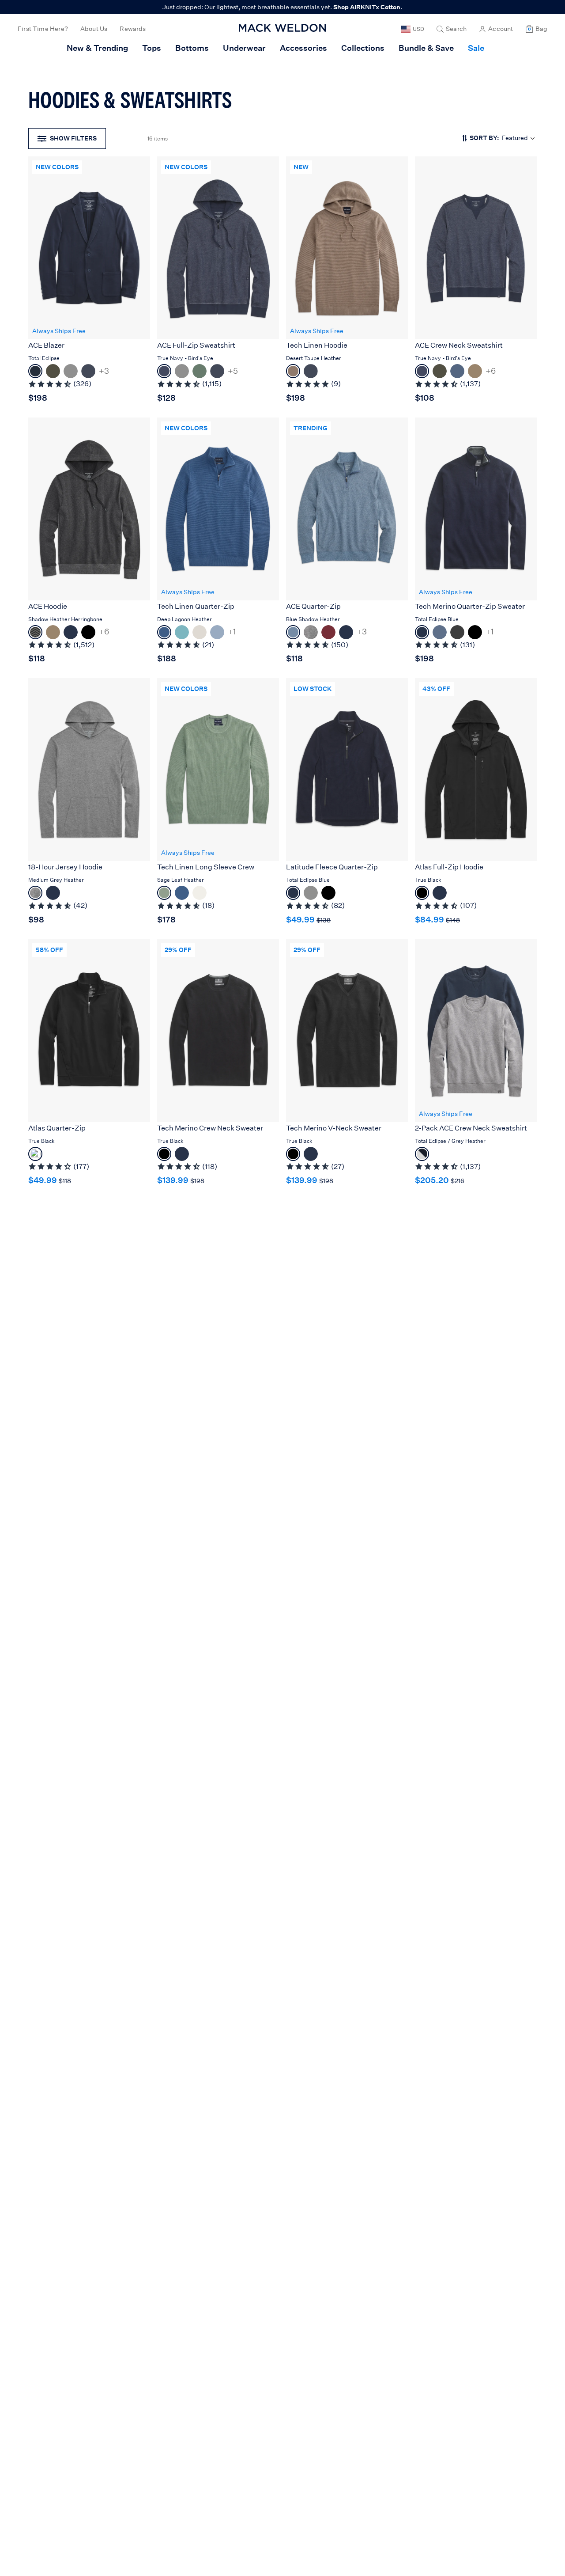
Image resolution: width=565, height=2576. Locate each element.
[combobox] (500, 138)
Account (501, 29)
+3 (104, 371)
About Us (94, 29)
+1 (232, 632)
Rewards (133, 29)
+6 (491, 371)
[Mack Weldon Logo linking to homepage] (282, 28)
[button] (452, 29)
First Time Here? (43, 29)
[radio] (35, 371)
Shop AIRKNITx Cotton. (368, 7)
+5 (233, 371)
